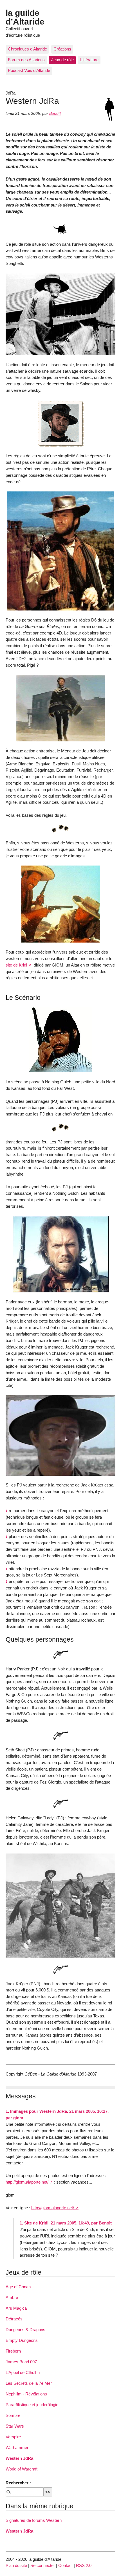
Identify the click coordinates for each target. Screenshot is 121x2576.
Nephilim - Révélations (26, 2394)
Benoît (55, 114)
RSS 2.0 (84, 2565)
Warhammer (17, 2447)
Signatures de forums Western (34, 2520)
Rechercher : (18, 2483)
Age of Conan (18, 2287)
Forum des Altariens (26, 60)
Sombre (13, 2415)
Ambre (12, 2297)
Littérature (89, 60)
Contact (65, 2565)
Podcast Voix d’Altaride (29, 70)
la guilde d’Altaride (25, 17)
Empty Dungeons (22, 2340)
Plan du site (16, 2565)
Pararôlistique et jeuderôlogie (32, 2405)
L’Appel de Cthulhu (23, 2372)
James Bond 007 (21, 2362)
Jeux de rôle (62, 60)
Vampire (13, 2437)
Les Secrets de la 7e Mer (29, 2383)
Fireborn (13, 2351)
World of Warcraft (22, 2469)
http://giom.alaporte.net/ (27, 2182)
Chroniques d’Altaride (27, 49)
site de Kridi (16, 965)
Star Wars (15, 2426)
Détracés (14, 2319)
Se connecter (43, 2565)
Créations (62, 49)
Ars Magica (16, 2308)
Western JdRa (19, 2458)
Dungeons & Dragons (25, 2330)
